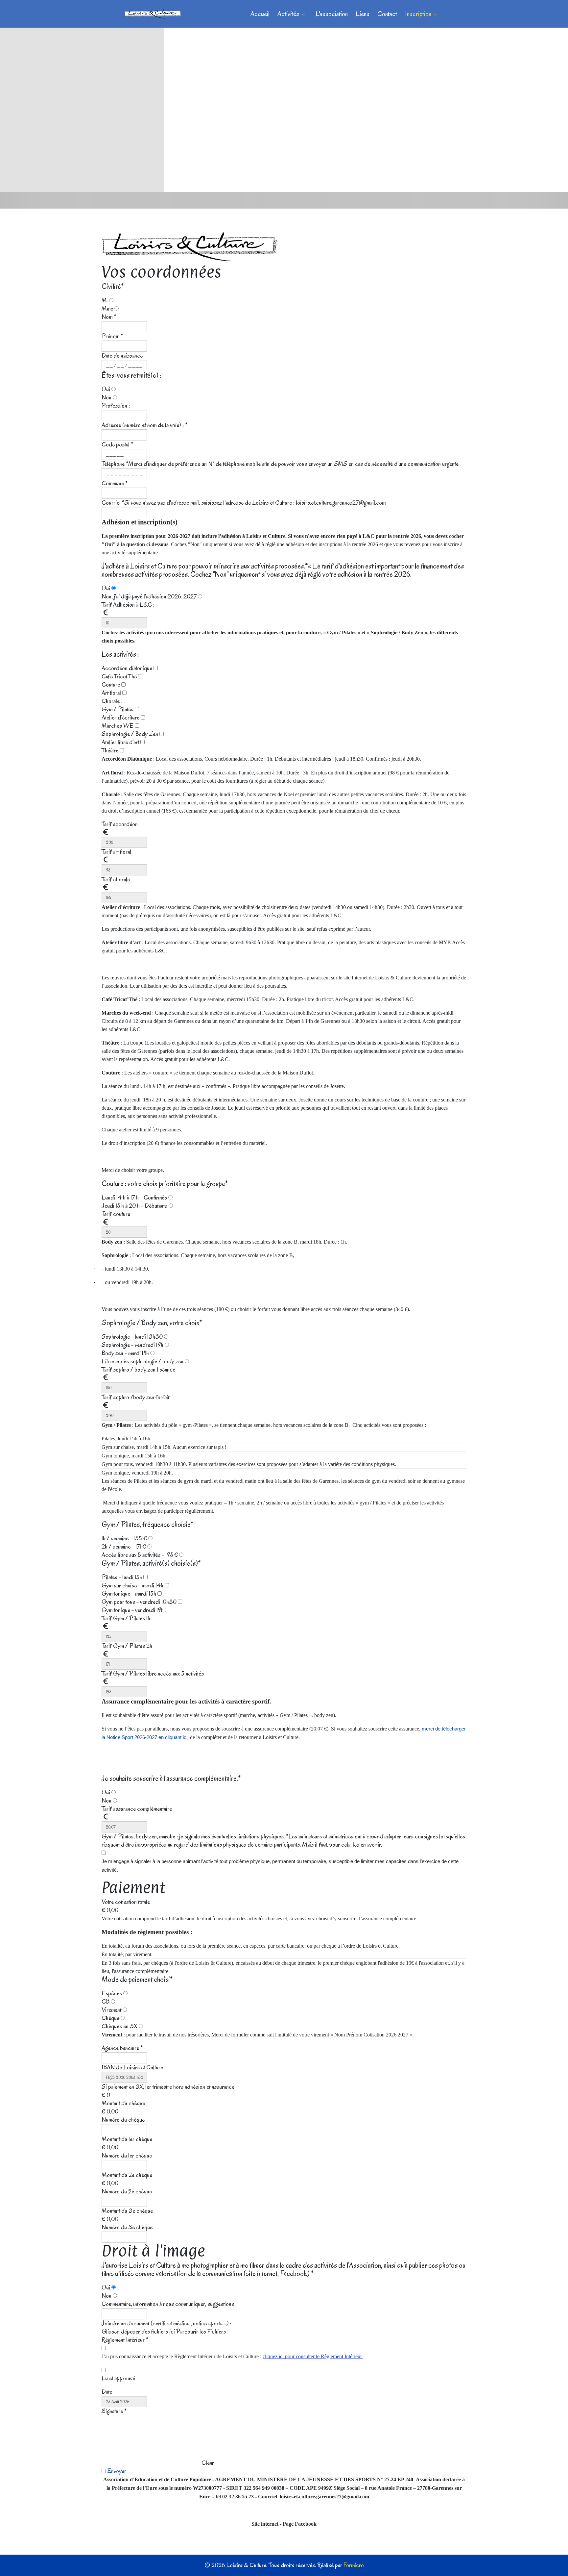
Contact (387, 14)
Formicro (354, 2565)
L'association (332, 14)
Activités (288, 14)
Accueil (260, 14)
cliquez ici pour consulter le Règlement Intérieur (313, 2356)
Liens (363, 14)
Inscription (418, 14)
